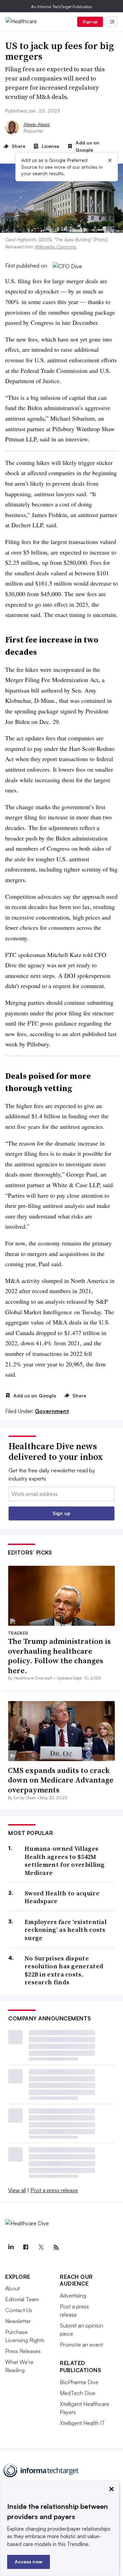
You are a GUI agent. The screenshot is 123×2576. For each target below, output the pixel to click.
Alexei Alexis (37, 124)
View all (17, 2190)
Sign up (90, 22)
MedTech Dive (78, 2393)
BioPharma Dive (79, 2382)
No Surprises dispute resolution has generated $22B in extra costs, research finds (64, 1970)
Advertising (73, 2295)
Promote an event (81, 2345)
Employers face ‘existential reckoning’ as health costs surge (66, 1930)
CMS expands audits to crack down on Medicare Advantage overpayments (61, 1780)
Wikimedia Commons (56, 247)
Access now (29, 2562)
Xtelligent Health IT (82, 2423)
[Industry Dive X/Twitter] (41, 2247)
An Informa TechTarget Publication (62, 7)
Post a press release (54, 2190)
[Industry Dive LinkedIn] (11, 2247)
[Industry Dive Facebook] (26, 2247)
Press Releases (23, 2351)
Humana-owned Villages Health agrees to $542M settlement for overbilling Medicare (65, 1861)
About (12, 2288)
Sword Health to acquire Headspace (62, 1897)
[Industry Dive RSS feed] (56, 2247)
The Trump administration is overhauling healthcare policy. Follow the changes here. (59, 1656)
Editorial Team (22, 2299)
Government (52, 1411)
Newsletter (18, 2321)
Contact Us (19, 2310)
